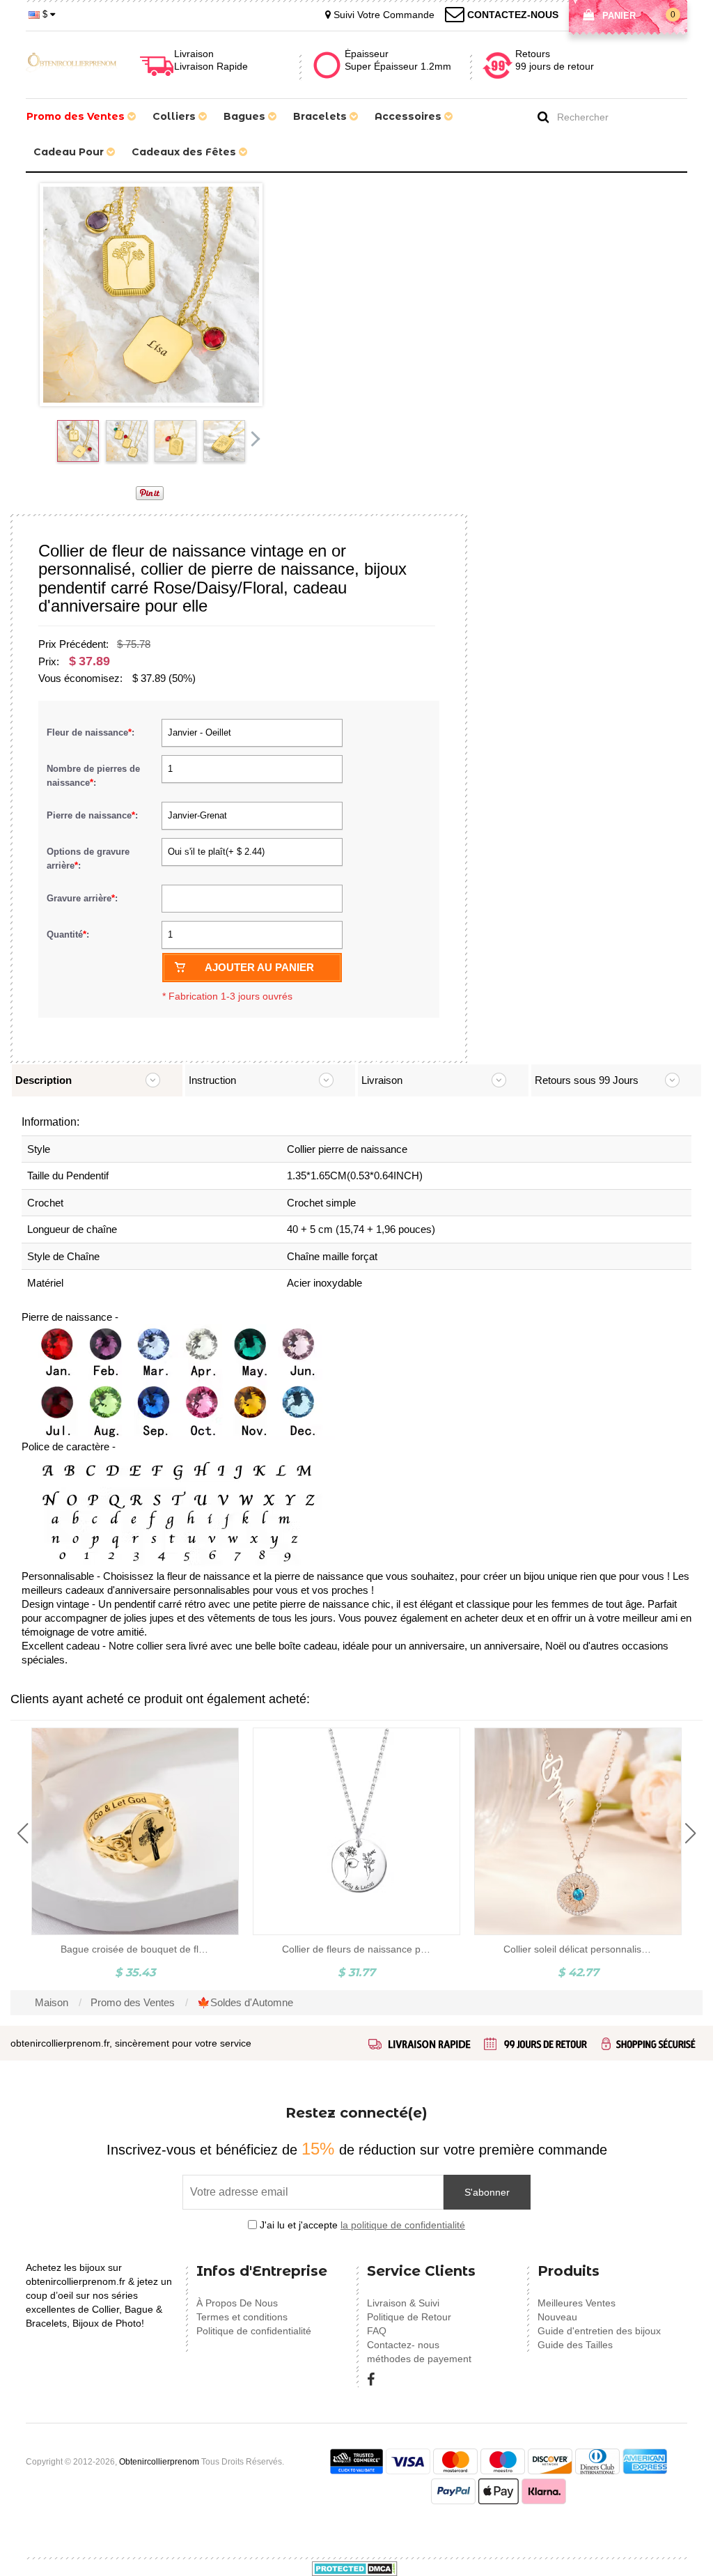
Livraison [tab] (382, 1080)
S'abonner (487, 2192)
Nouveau (557, 2317)
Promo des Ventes (77, 116)
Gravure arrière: (84, 898)
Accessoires (409, 116)
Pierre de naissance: (94, 815)
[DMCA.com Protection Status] (355, 2568)
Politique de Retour (409, 2317)
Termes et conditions (242, 2317)
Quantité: (68, 934)
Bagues (246, 116)
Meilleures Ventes (577, 2303)
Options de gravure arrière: (88, 859)
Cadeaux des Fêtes (185, 152)
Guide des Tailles (575, 2345)
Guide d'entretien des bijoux (599, 2331)
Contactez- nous (403, 2345)
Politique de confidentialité (254, 2331)
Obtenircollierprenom (159, 2462)
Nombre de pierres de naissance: (93, 776)
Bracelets (321, 116)
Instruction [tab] (212, 1080)
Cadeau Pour (70, 152)
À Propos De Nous (237, 2303)
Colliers (175, 116)
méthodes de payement (419, 2359)
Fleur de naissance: (92, 732)
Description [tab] (44, 1080)
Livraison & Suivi (403, 2303)
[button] (23, 1833)
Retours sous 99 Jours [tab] (587, 1080)
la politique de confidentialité (403, 2225)
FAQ (377, 2331)
